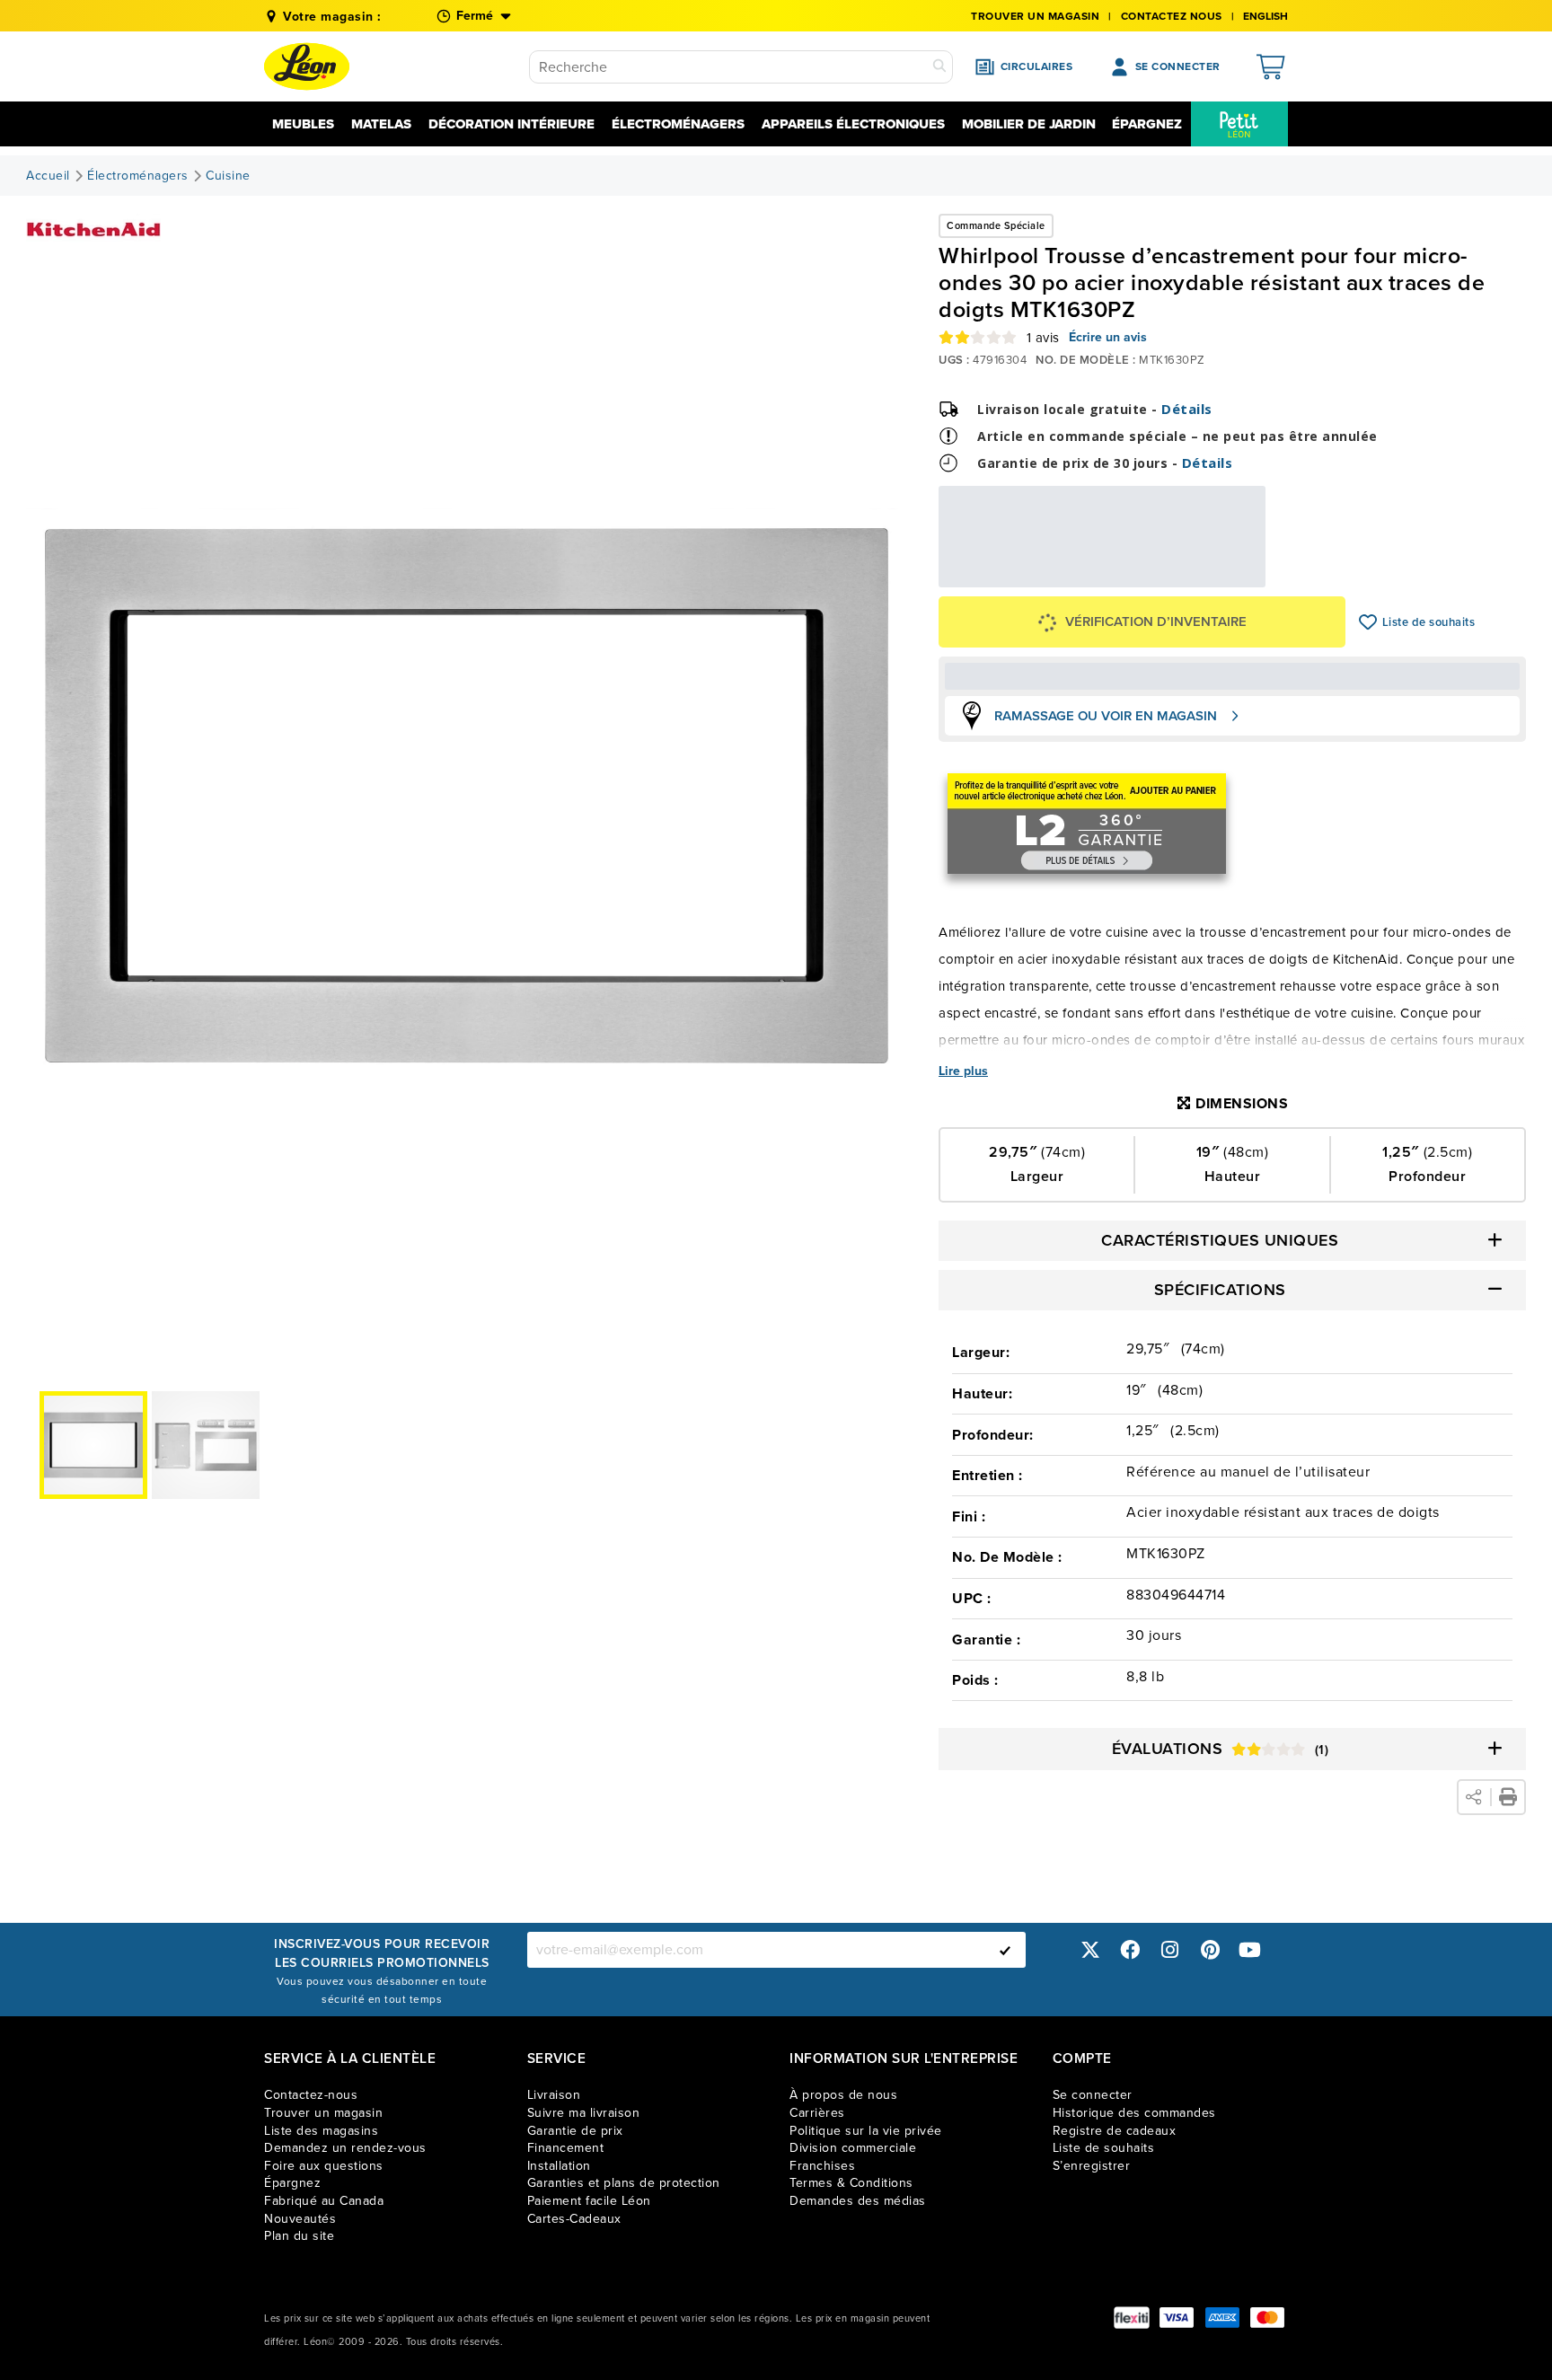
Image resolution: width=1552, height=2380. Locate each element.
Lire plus (963, 1071)
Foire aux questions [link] (324, 2166)
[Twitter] (1090, 1949)
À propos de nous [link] (843, 2095)
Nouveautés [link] (300, 2219)
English (1265, 16)
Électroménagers (678, 124)
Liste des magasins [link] (321, 2131)
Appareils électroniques (853, 124)
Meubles (303, 124)
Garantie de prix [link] (575, 2131)
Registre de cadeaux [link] (1115, 2131)
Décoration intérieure (511, 124)
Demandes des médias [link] (858, 2201)
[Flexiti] (1132, 2318)
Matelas (381, 124)
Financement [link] (566, 2148)
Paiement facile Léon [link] (589, 2201)
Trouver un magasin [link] (1035, 16)
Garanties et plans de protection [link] (624, 2183)
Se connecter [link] (1093, 2095)
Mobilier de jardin (1029, 124)
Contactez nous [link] (1172, 16)
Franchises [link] (822, 2166)
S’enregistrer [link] (1092, 2166)
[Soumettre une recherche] (939, 67)
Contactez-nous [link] (311, 2095)
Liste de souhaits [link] (1104, 2148)
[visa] (1177, 2318)
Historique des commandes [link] (1134, 2113)
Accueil (48, 176)
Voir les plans (1206, 575)
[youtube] (1250, 1949)
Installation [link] (559, 2166)
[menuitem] (1239, 124)
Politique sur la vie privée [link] (866, 2131)
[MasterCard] (1267, 2318)
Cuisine (228, 176)
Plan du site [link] (299, 2236)
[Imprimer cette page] (1508, 1797)
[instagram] (1170, 1949)
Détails (1187, 409)
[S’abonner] (1005, 1950)
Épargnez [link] (292, 2183)
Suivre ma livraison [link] (584, 2113)
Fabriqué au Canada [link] (324, 2201)
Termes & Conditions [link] (851, 2183)
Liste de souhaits (1368, 622)
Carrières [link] (817, 2113)
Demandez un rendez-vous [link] (345, 2148)
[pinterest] (1210, 1949)
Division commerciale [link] (853, 2148)
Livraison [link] (554, 2095)
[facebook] (1130, 1949)
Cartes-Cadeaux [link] (574, 2219)
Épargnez (1147, 124)
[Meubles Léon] (307, 66)
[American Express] (1222, 2318)
